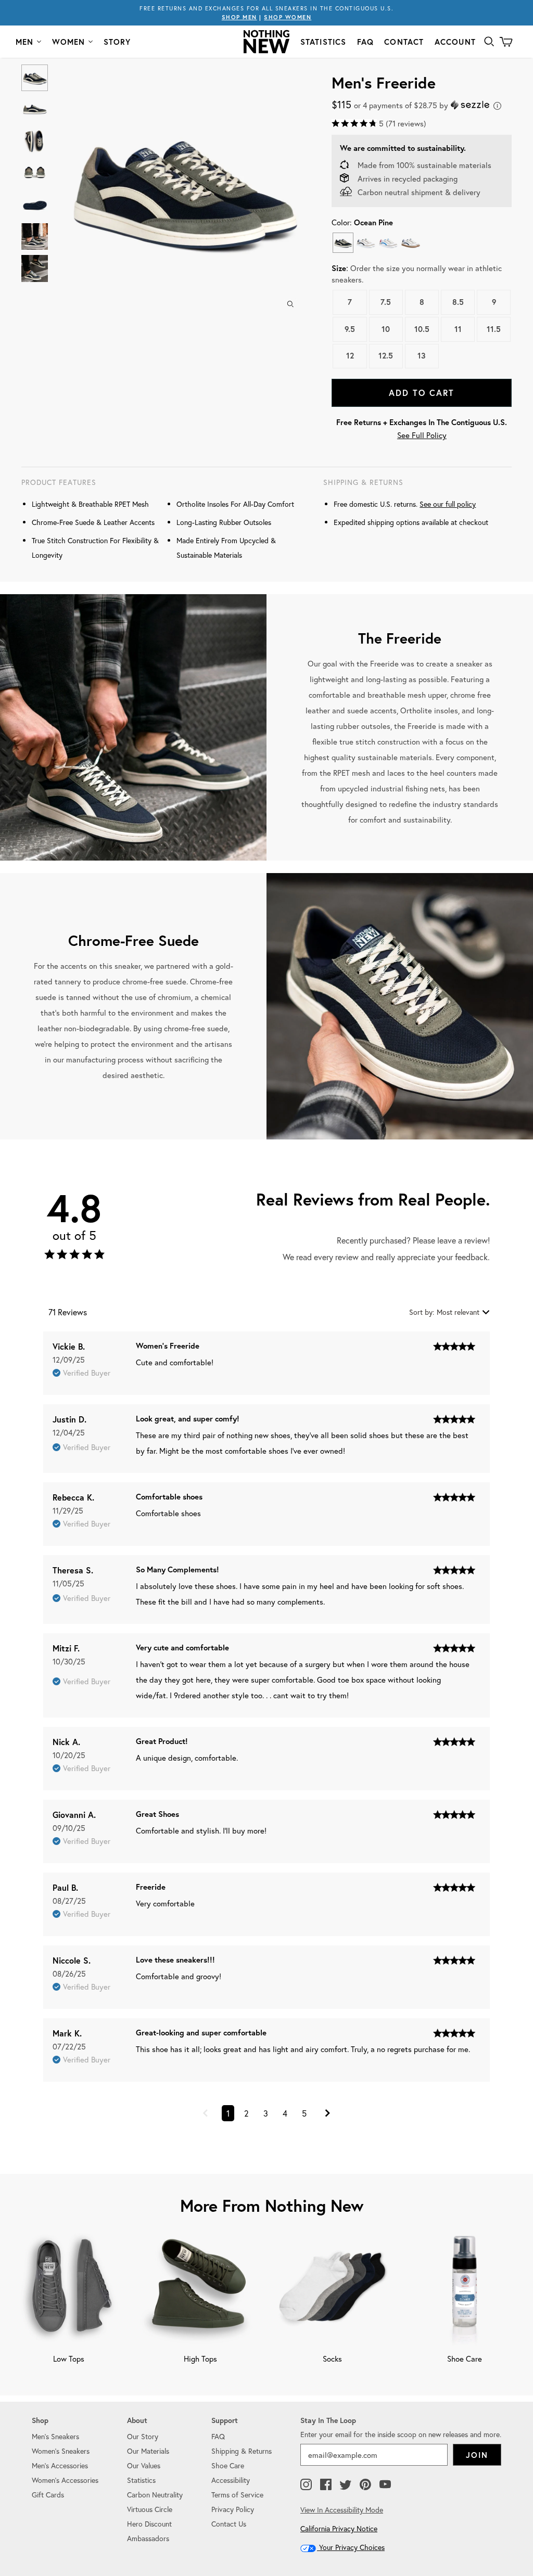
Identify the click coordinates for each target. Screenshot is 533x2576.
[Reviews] (74, 1257)
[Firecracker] (388, 243)
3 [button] (266, 2113)
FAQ (366, 42)
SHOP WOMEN (288, 17)
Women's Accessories (65, 2480)
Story (117, 42)
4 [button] (285, 2113)
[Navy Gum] (410, 243)
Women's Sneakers (61, 2451)
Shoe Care (228, 2465)
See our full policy (448, 504)
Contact (404, 42)
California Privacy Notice (339, 2528)
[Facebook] (326, 2485)
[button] (205, 2114)
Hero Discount (149, 2524)
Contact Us (229, 2524)
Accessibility (231, 2480)
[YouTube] (385, 2485)
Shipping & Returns (242, 2451)
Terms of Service (237, 2495)
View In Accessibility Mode (342, 2510)
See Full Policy (422, 435)
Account (455, 42)
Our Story (143, 2436)
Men (25, 42)
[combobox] (449, 1312)
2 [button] (246, 2113)
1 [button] (228, 2113)
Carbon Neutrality (155, 2495)
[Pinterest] (365, 2485)
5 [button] (304, 2113)
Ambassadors (148, 2538)
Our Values (144, 2465)
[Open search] (489, 42)
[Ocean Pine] (343, 243)
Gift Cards (48, 2495)
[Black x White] (366, 243)
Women (69, 42)
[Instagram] (306, 2485)
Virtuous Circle (150, 2509)
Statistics (323, 42)
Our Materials (148, 2451)
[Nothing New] (266, 42)
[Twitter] (346, 2485)
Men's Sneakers (55, 2436)
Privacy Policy (233, 2509)
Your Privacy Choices (351, 2547)
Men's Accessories (60, 2465)
